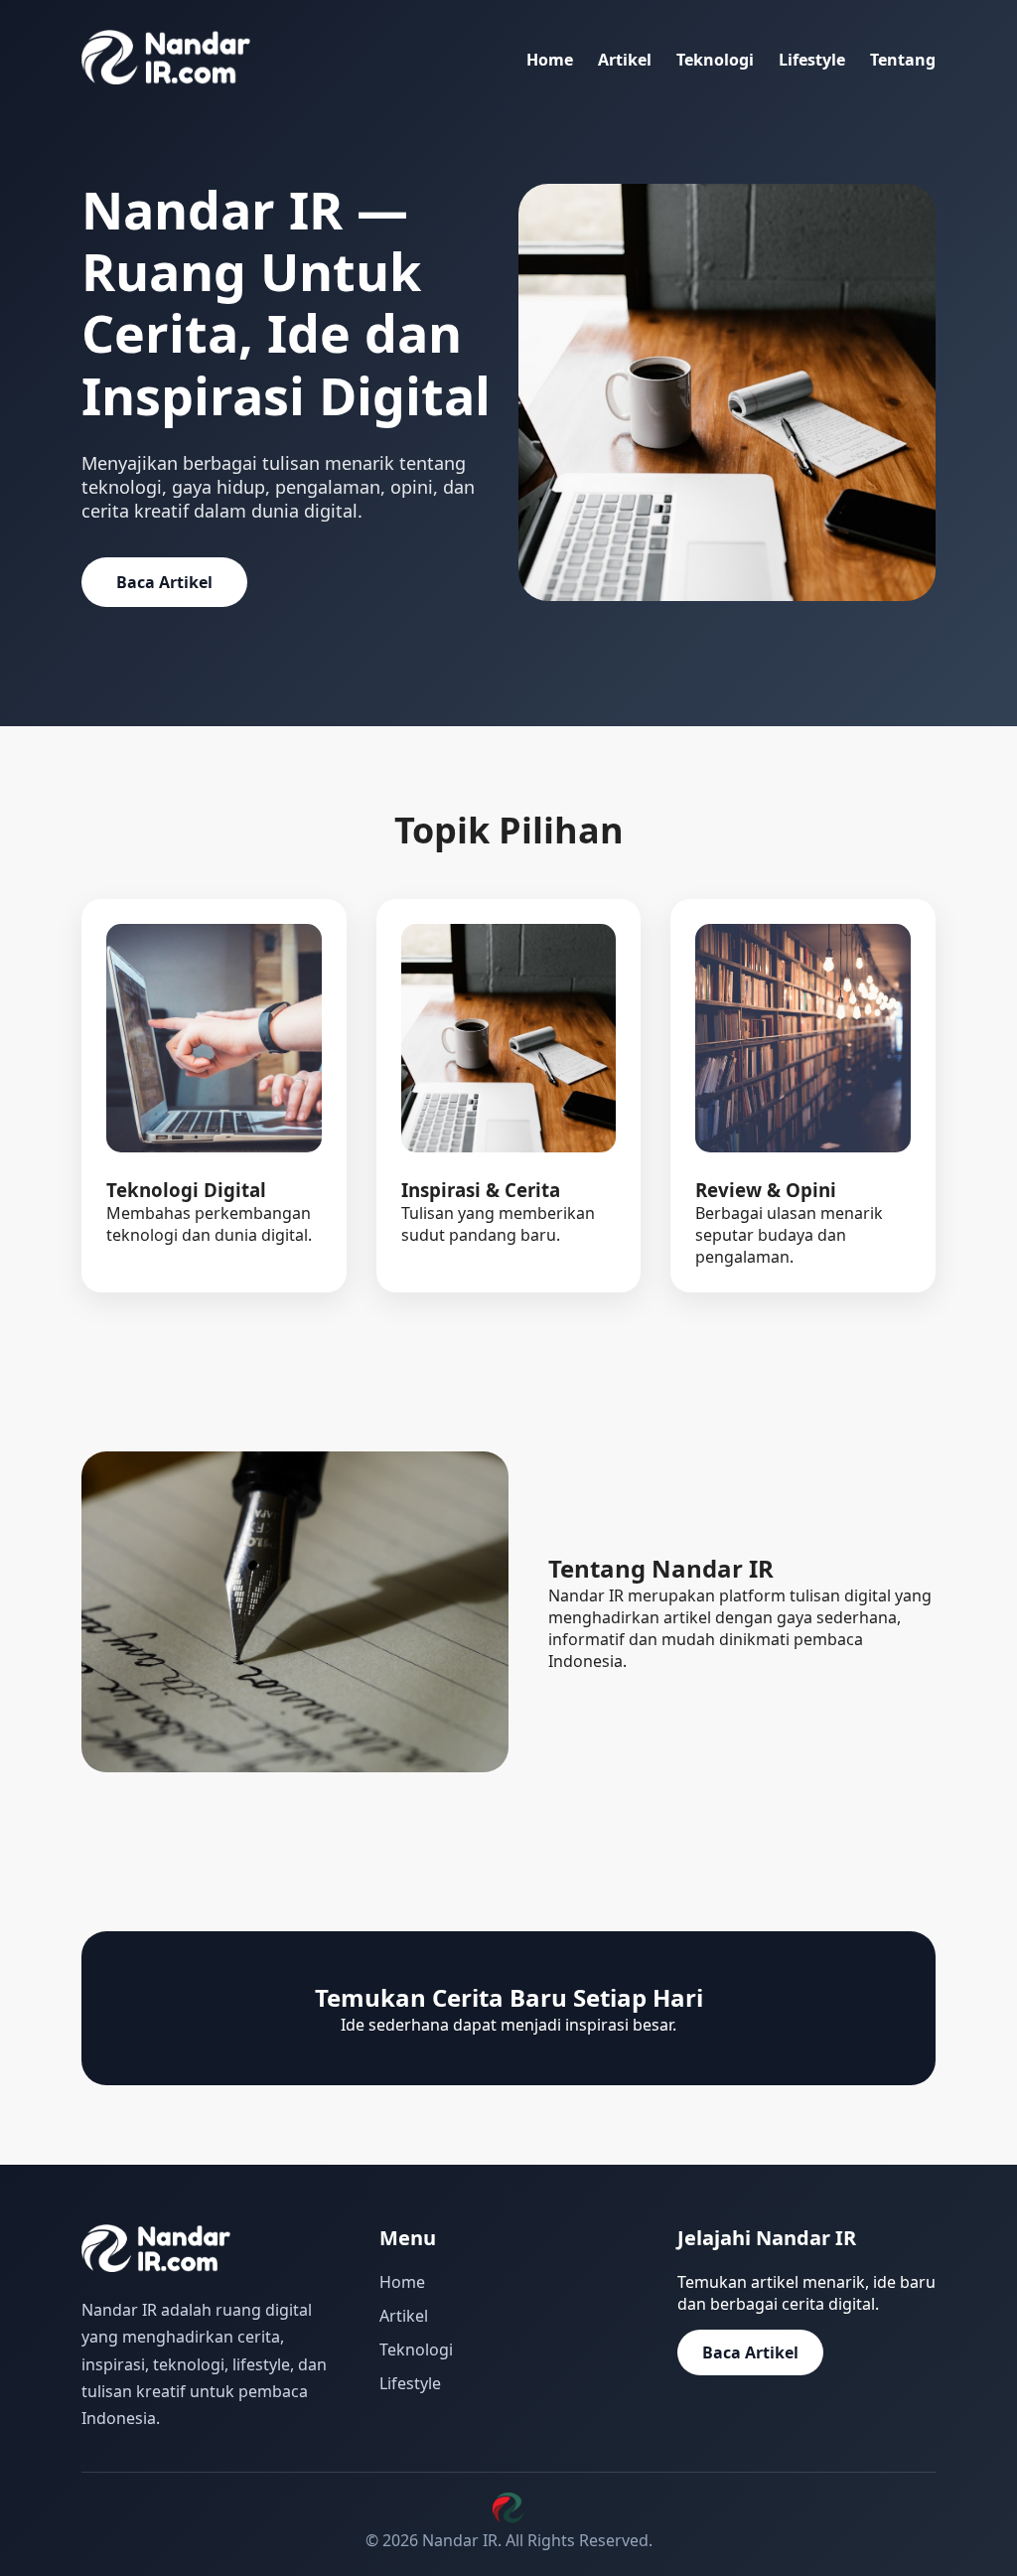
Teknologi (715, 60)
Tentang (903, 60)
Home (550, 60)
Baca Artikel (164, 582)
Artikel (625, 60)
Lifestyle (812, 60)
